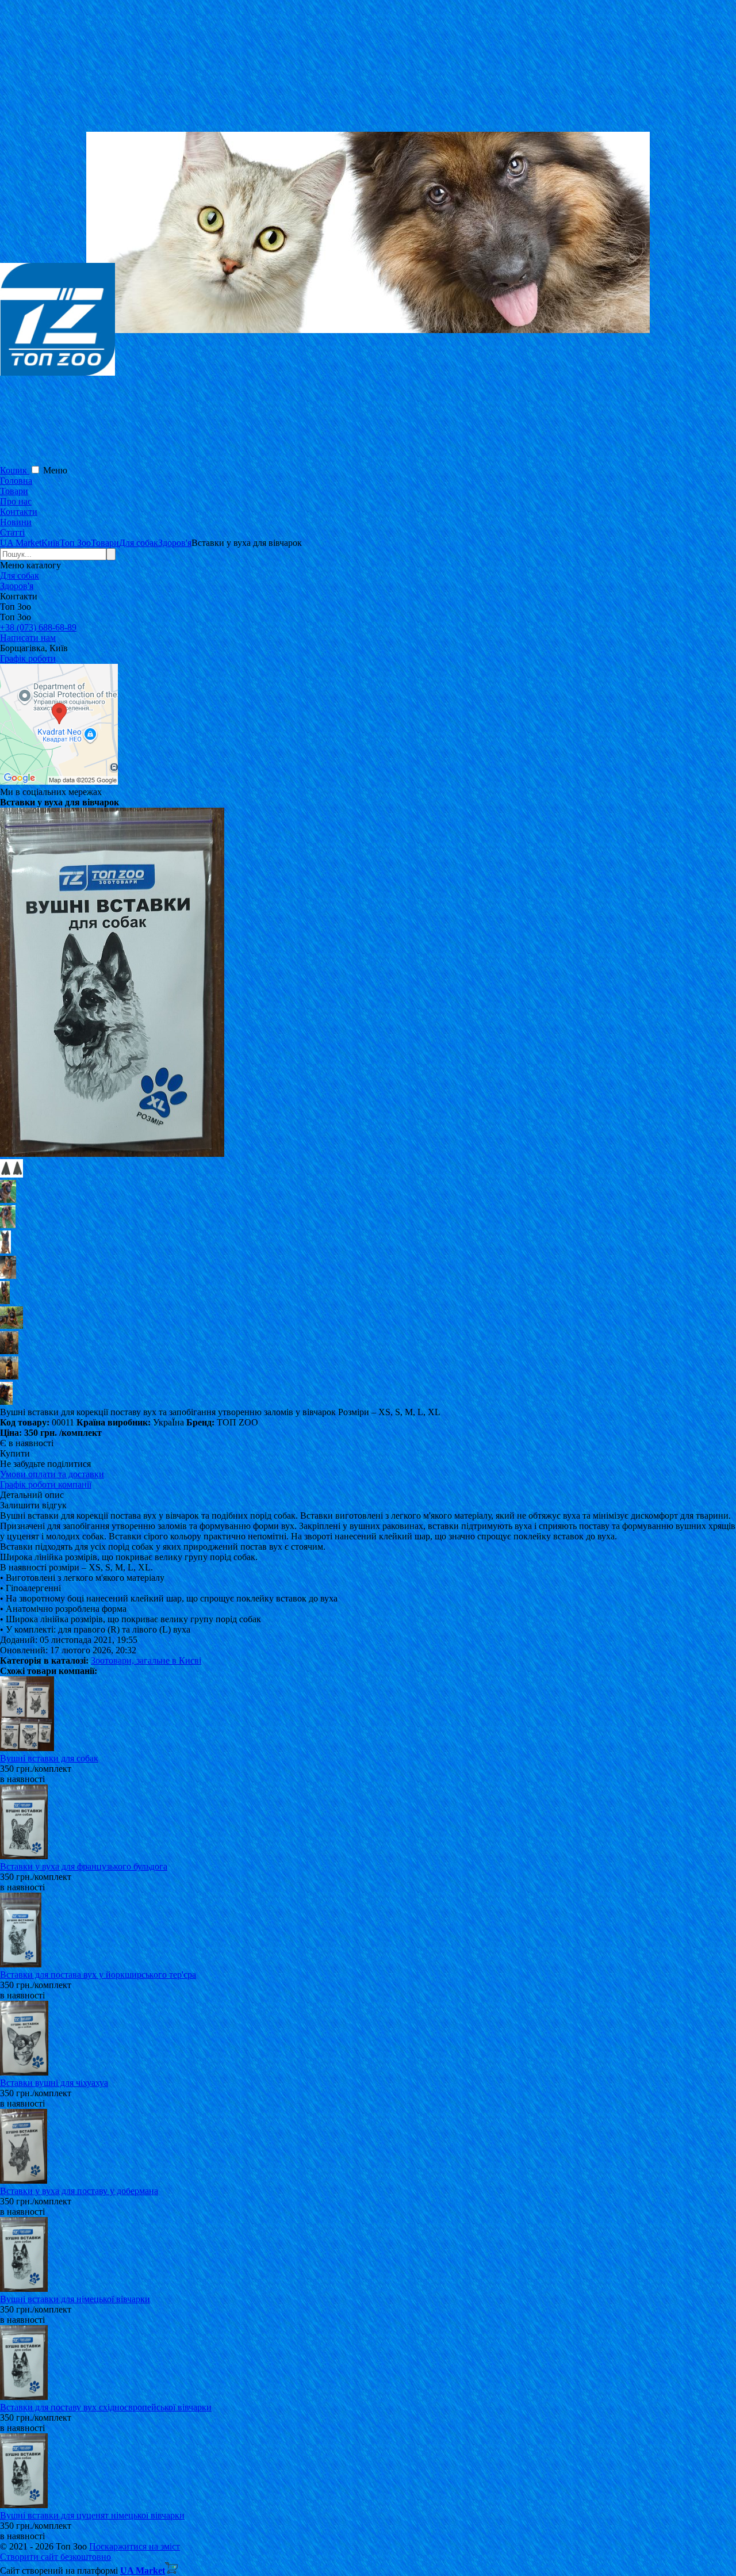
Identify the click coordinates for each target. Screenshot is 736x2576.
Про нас (16, 501)
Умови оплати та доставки (52, 1474)
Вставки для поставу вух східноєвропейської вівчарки (106, 2407)
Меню (55, 470)
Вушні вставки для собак (49, 1758)
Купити (15, 1453)
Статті (12, 532)
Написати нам (28, 638)
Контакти (19, 512)
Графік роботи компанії (46, 1484)
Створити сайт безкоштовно (55, 2557)
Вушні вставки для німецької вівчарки (75, 2299)
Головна (16, 481)
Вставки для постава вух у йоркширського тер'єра (98, 1975)
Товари (14, 491)
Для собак (20, 576)
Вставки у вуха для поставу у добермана (79, 2191)
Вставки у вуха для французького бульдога (84, 1866)
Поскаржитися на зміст (135, 2546)
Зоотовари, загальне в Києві (146, 1660)
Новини (16, 522)
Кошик (15, 470)
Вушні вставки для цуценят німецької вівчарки (92, 2515)
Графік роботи (28, 658)
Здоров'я (17, 586)
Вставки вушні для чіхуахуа (54, 2083)
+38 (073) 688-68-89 (38, 627)
